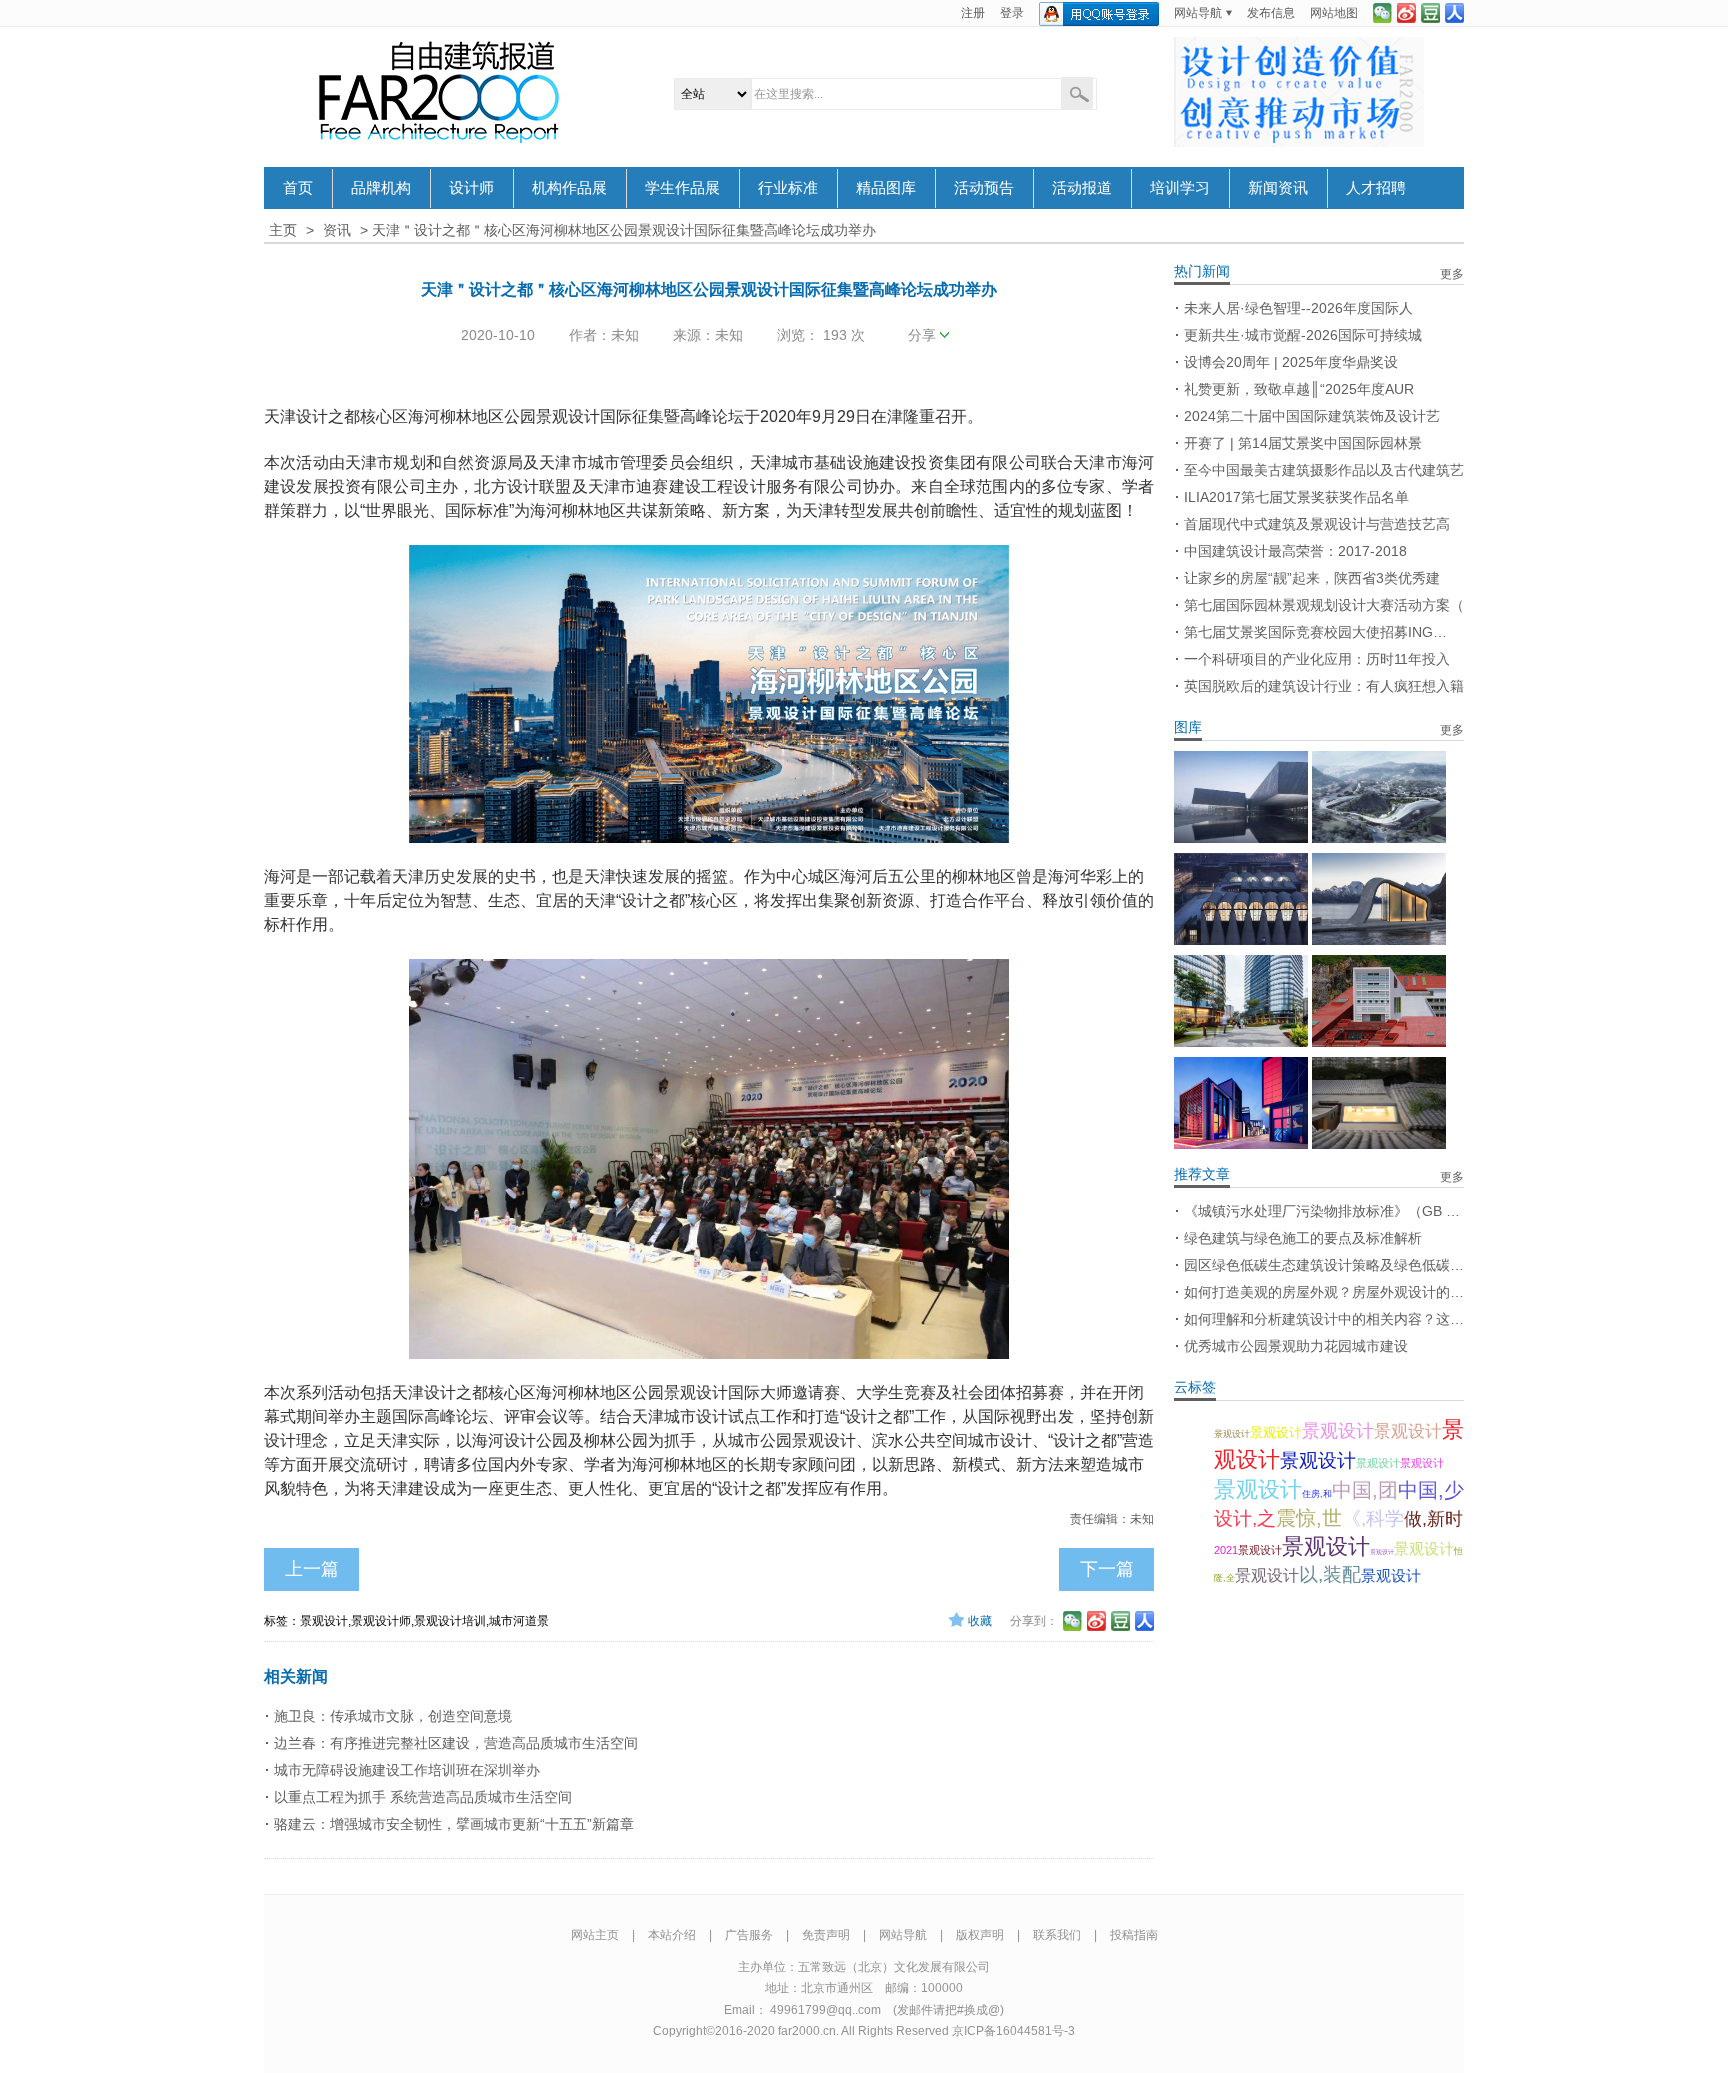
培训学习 (1180, 188)
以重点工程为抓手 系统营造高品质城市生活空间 (423, 1797)
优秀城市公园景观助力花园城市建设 (1296, 1346)
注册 (973, 13)
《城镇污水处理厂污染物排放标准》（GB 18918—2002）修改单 (1324, 1211)
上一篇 (312, 1569)
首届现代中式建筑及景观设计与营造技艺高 (1317, 524)
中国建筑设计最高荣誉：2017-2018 (1295, 551)
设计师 (471, 188)
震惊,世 (1309, 1518)
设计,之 (1245, 1518)
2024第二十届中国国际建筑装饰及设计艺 (1312, 416)
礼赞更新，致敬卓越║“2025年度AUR (1299, 389)
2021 (1226, 1550)
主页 (283, 230)
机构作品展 (569, 188)
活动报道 (1082, 188)
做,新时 (1433, 1519)
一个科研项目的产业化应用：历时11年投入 (1317, 659)
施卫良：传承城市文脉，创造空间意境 (393, 1716)
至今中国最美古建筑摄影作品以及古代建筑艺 (1324, 470)
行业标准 (788, 188)
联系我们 (1057, 1935)
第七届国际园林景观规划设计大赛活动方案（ (1324, 605)
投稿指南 (1134, 1935)
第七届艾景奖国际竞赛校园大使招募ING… (1315, 632)
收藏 (980, 1621)
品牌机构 (381, 188)
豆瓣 (1430, 13)
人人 (1454, 13)
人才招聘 (1376, 188)
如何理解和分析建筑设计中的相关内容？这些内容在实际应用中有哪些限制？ (1324, 1319)
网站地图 (1334, 13)
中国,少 (1431, 1490)
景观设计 (1232, 1434)
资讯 (337, 230)
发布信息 (1271, 13)
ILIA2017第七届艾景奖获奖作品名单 (1296, 497)
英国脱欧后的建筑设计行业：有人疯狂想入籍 (1324, 686)
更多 (1452, 274)
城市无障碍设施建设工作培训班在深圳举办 (407, 1770)
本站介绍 (672, 1935)
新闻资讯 (1278, 188)
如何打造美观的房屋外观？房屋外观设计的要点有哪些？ (1324, 1292)
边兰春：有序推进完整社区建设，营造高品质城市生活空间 (456, 1743)
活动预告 (984, 188)
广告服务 (749, 1935)
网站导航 (1198, 13)
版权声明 (980, 1935)
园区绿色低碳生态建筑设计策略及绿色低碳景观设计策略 (1324, 1265)
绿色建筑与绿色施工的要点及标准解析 (1303, 1238)
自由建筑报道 (439, 92)
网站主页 (595, 1935)
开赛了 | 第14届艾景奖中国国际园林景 (1303, 443)
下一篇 (1107, 1569)
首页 (298, 188)
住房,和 (1317, 1494)
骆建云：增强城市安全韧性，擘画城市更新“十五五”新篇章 (454, 1824)
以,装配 (1330, 1574)
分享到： (1034, 1621)
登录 (1012, 13)
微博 (1406, 13)
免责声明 (826, 1935)
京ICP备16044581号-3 (1013, 2031)
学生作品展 (682, 188)
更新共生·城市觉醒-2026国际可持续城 (1303, 335)
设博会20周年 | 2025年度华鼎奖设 (1291, 362)
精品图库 (886, 188)
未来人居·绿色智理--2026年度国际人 (1298, 308)
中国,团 (1365, 1490)
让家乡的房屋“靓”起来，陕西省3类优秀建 (1312, 578)
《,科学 (1373, 1518)
